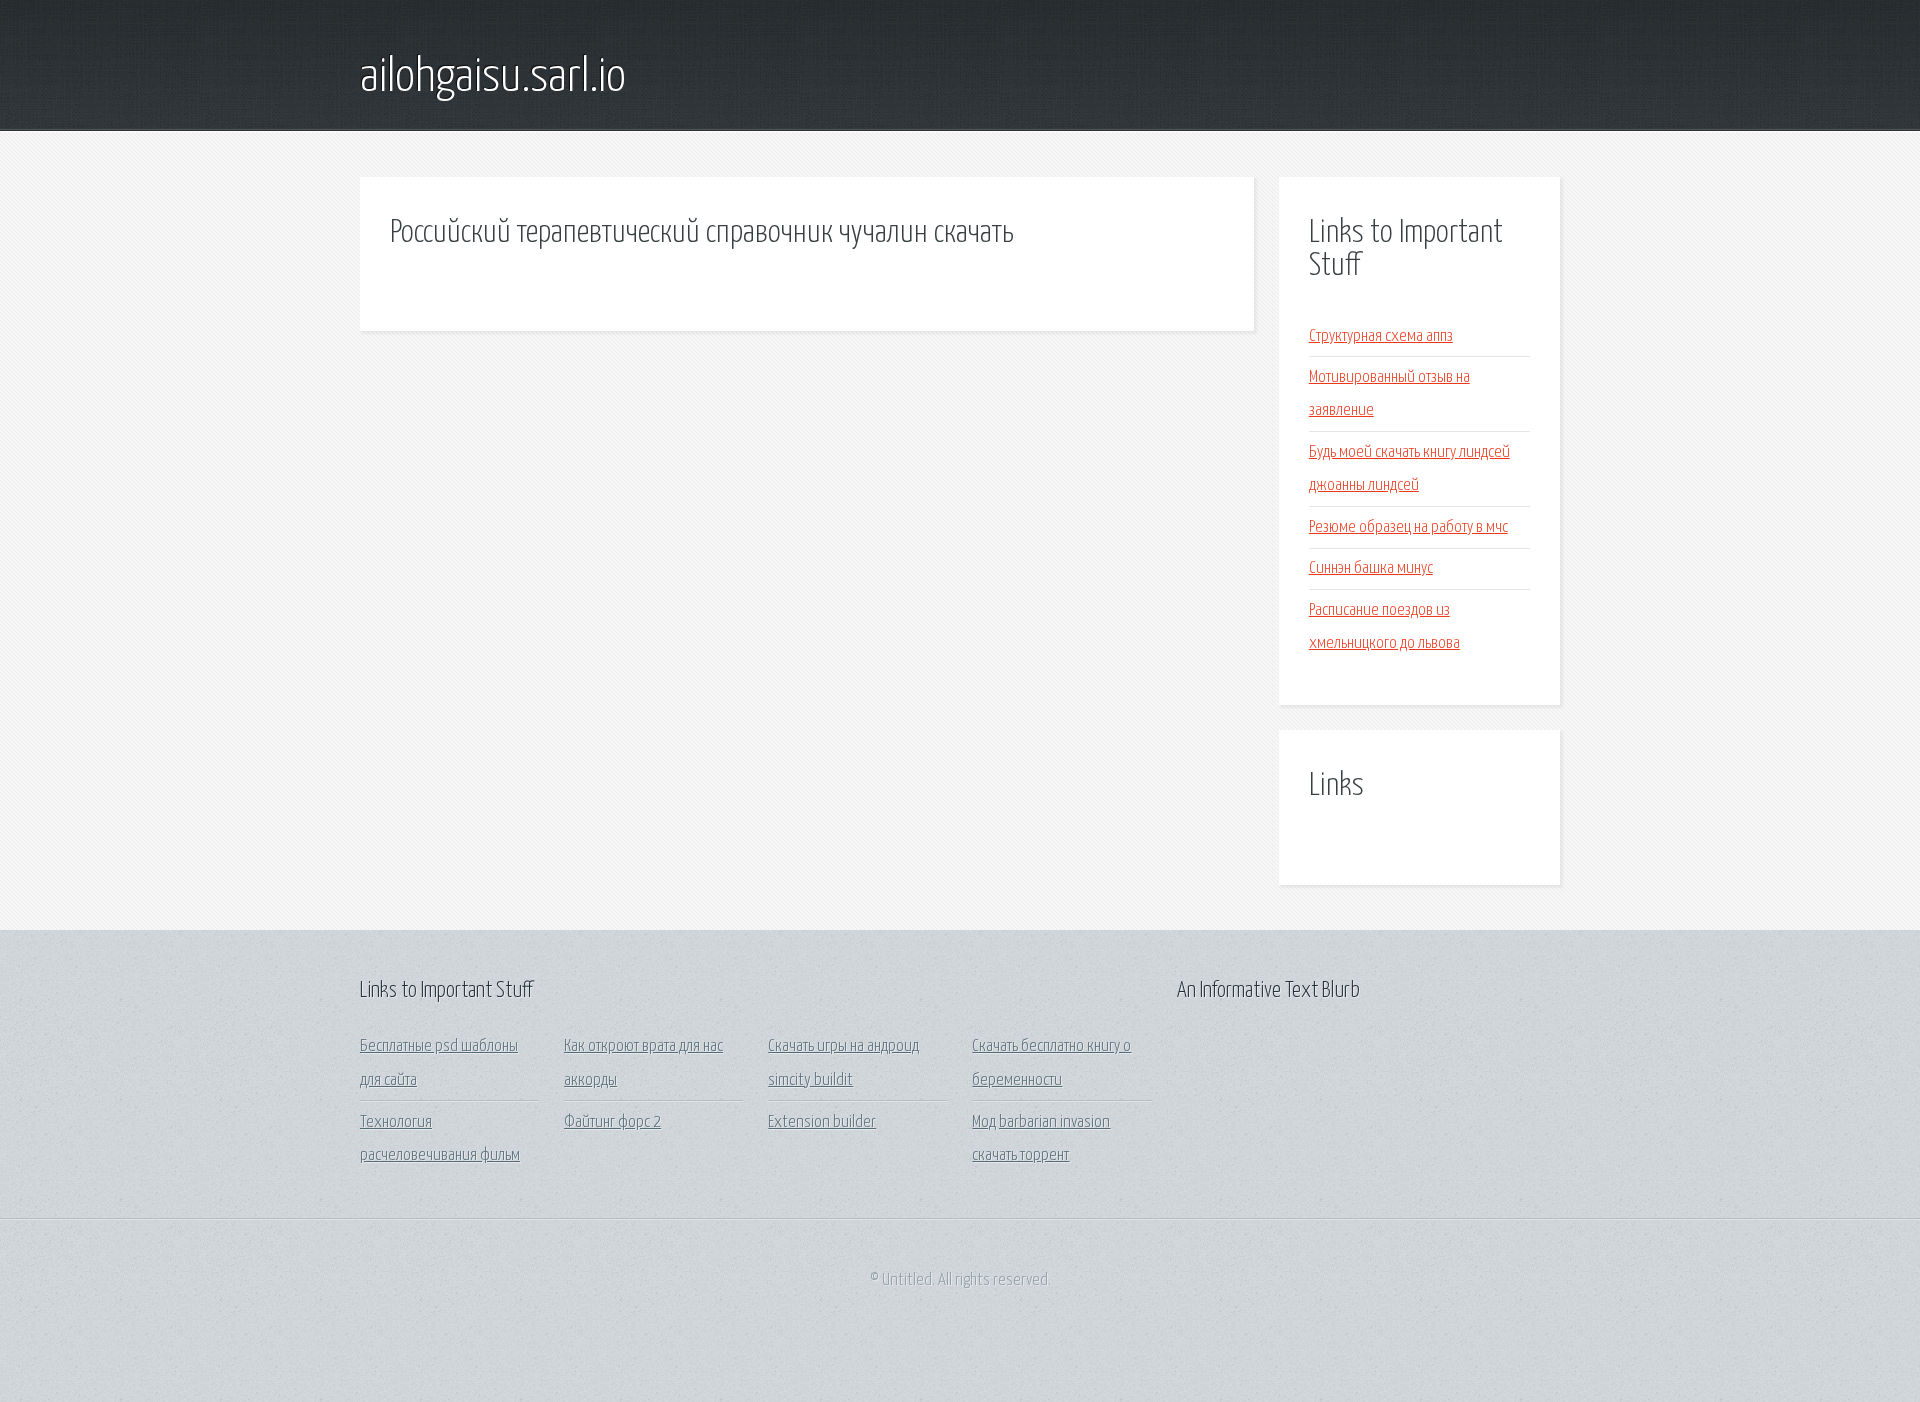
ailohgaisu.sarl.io (493, 78)
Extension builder (822, 1122)
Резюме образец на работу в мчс (1408, 527)
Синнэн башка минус (1371, 568)
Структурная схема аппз (1381, 336)
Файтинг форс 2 (612, 1122)
